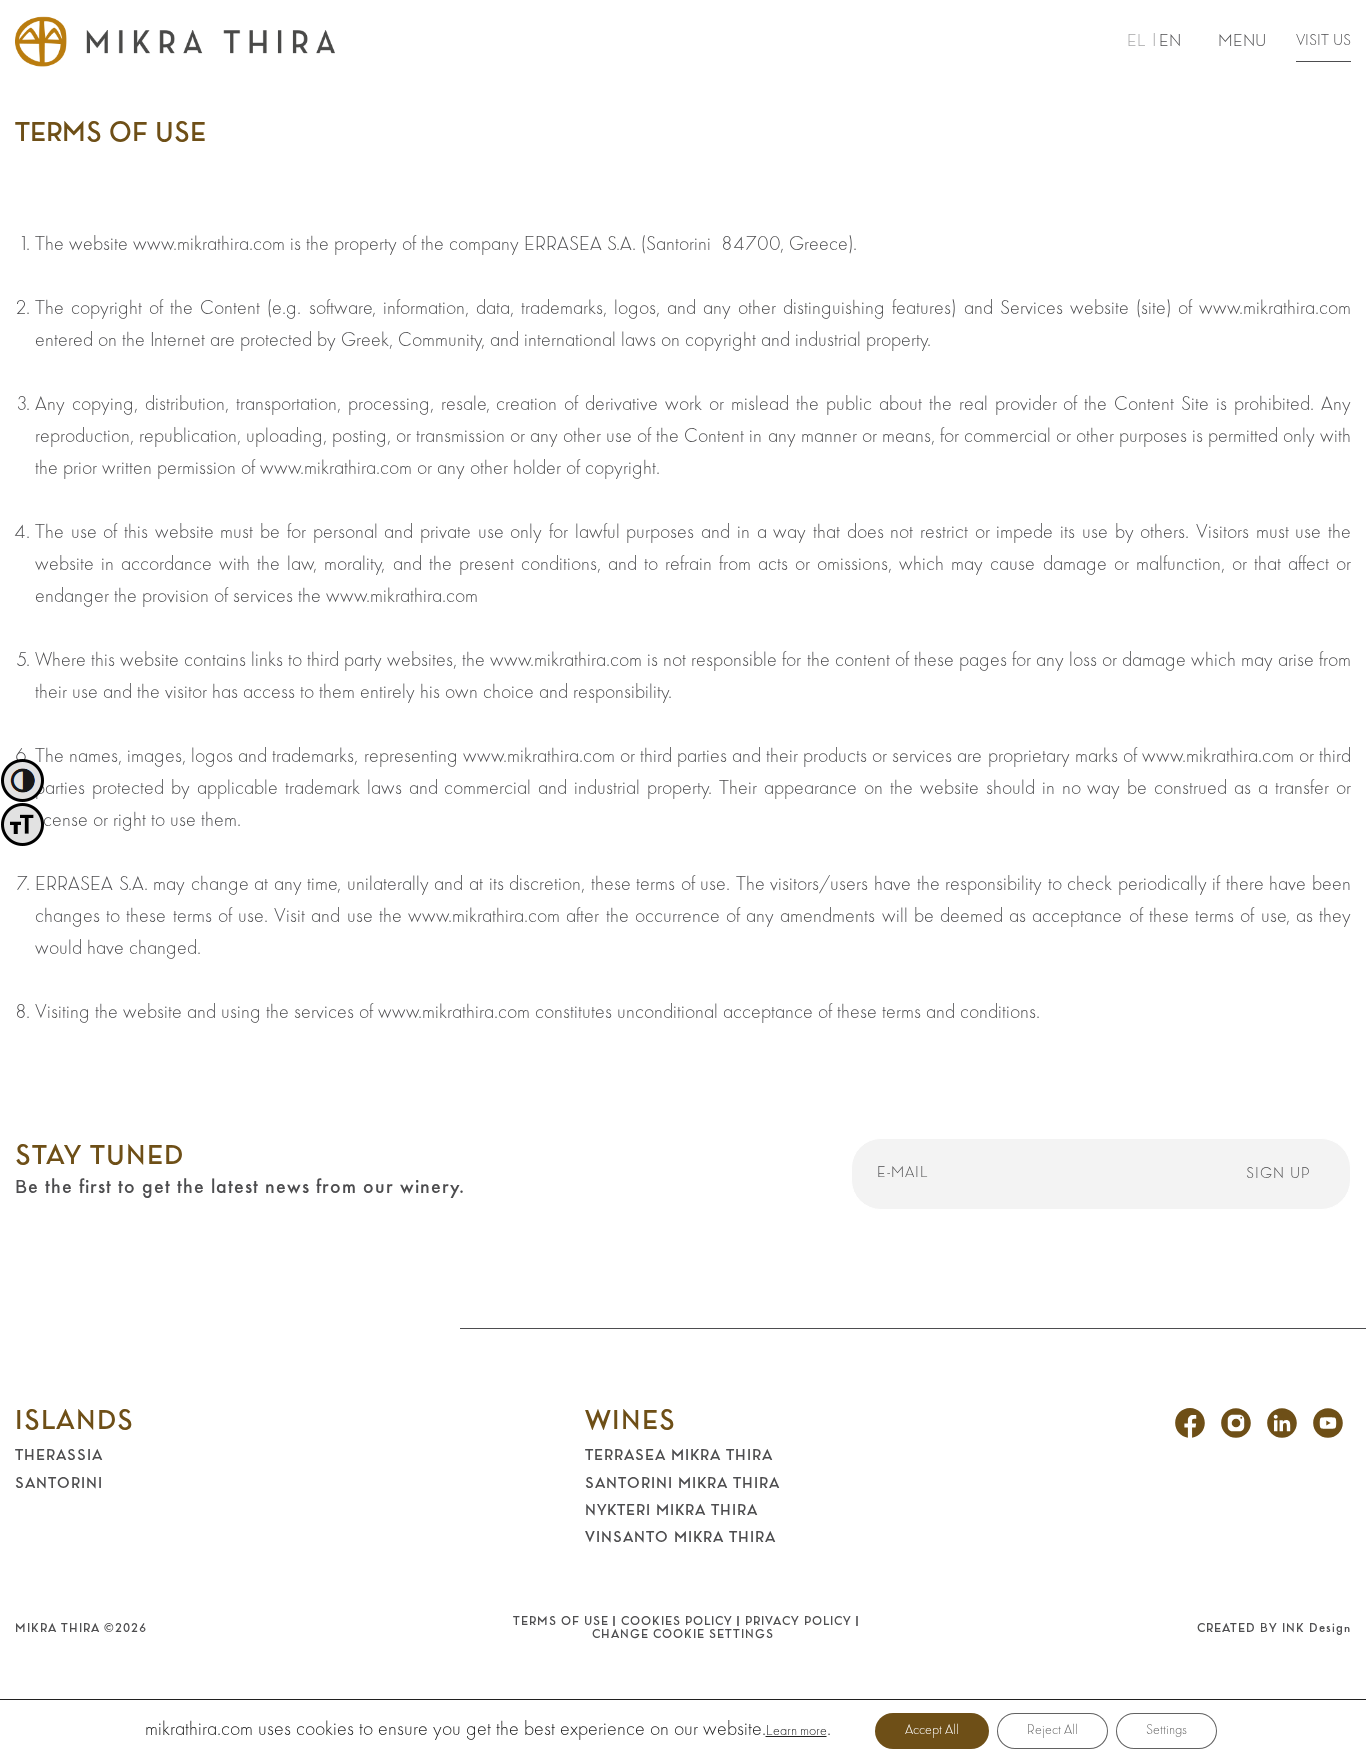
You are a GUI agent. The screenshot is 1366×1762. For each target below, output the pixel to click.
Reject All (1052, 1730)
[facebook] (1190, 1434)
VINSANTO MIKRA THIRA (680, 1538)
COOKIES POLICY (677, 1622)
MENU (1242, 41)
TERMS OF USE (561, 1622)
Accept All (932, 1730)
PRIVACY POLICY (798, 1622)
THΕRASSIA (59, 1456)
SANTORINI (59, 1484)
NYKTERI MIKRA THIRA (671, 1511)
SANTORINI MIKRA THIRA (682, 1484)
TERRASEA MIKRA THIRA (679, 1456)
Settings (1166, 1730)
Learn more (796, 1731)
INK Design (1316, 1628)
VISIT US (1323, 41)
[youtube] (1328, 1434)
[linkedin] (1282, 1434)
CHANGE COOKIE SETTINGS (683, 1635)
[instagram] (1236, 1434)
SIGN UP (1278, 1174)
